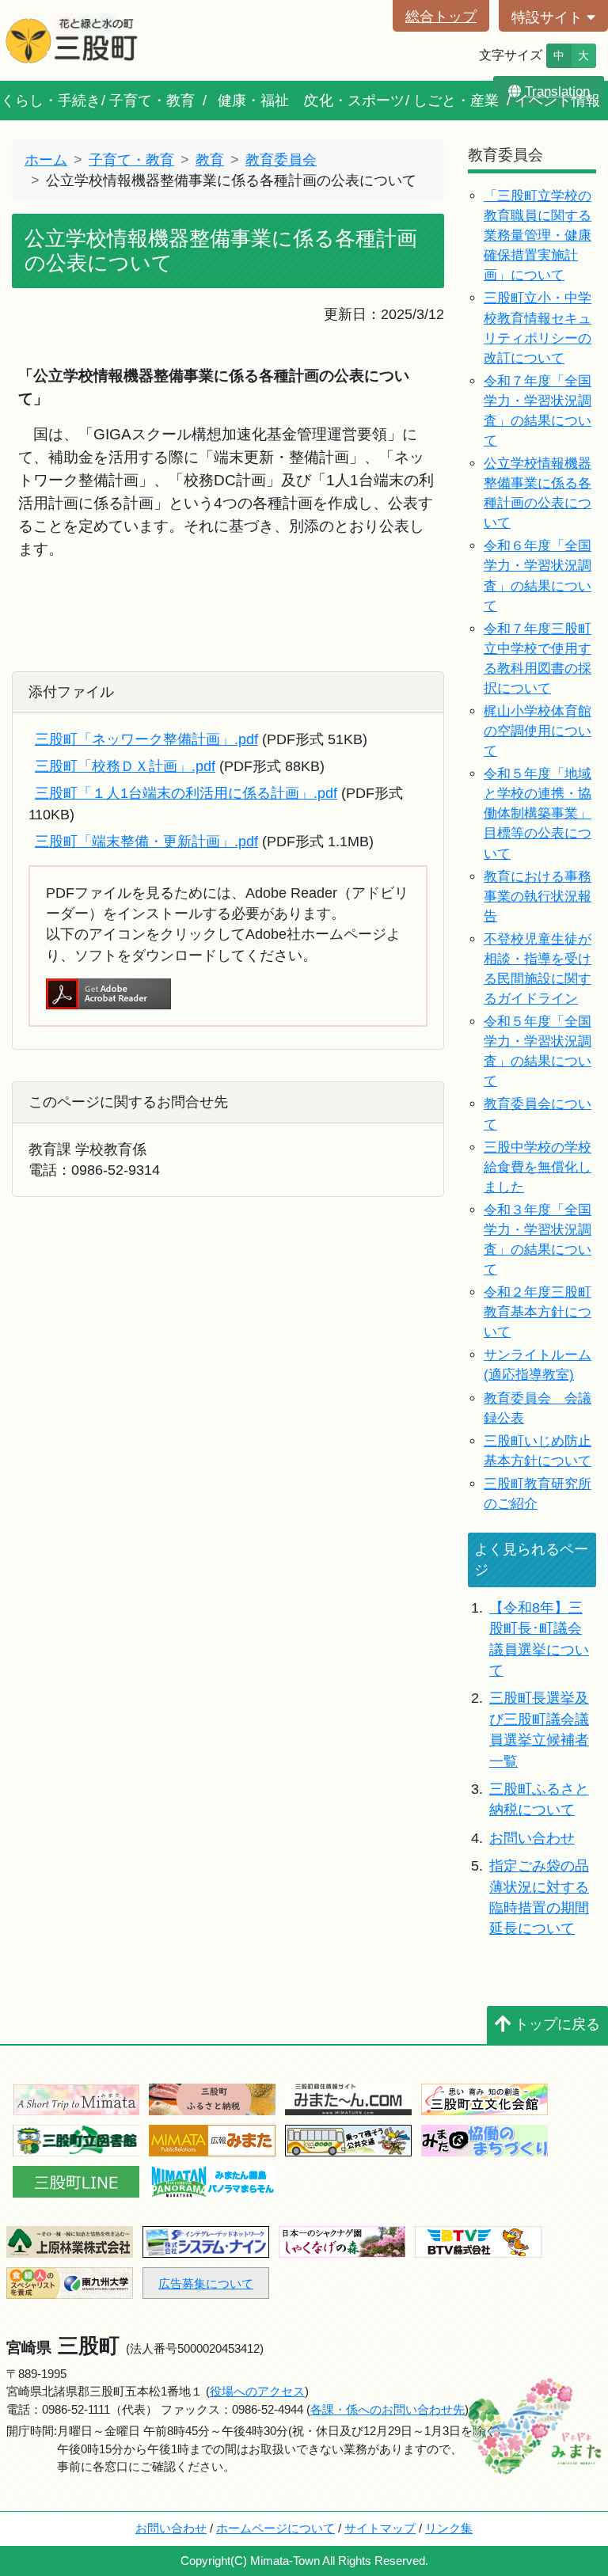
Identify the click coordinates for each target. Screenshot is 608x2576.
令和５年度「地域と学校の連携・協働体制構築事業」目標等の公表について (538, 813)
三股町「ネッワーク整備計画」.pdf (146, 739)
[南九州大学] (70, 2282)
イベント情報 (557, 101)
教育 (210, 160)
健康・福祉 (253, 101)
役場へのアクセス (257, 2391)
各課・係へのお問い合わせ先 (388, 2409)
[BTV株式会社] (478, 2241)
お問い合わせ (532, 1838)
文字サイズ (511, 55)
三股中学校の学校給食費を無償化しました (538, 1167)
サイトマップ (380, 2528)
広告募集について (206, 2283)
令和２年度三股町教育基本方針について (538, 1312)
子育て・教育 (152, 101)
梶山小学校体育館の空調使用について (538, 731)
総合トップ (441, 17)
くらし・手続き (51, 101)
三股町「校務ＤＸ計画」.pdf (125, 766)
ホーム (46, 160)
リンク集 (449, 2528)
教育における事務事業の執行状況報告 (538, 897)
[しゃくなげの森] (342, 2241)
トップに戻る (557, 2024)
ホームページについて (275, 2528)
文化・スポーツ (355, 101)
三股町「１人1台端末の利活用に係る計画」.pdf (186, 793)
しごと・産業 (456, 101)
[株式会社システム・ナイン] (206, 2241)
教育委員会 (281, 160)
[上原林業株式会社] (70, 2241)
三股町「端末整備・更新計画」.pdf (146, 842)
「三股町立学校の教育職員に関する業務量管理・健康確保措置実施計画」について (538, 236)
